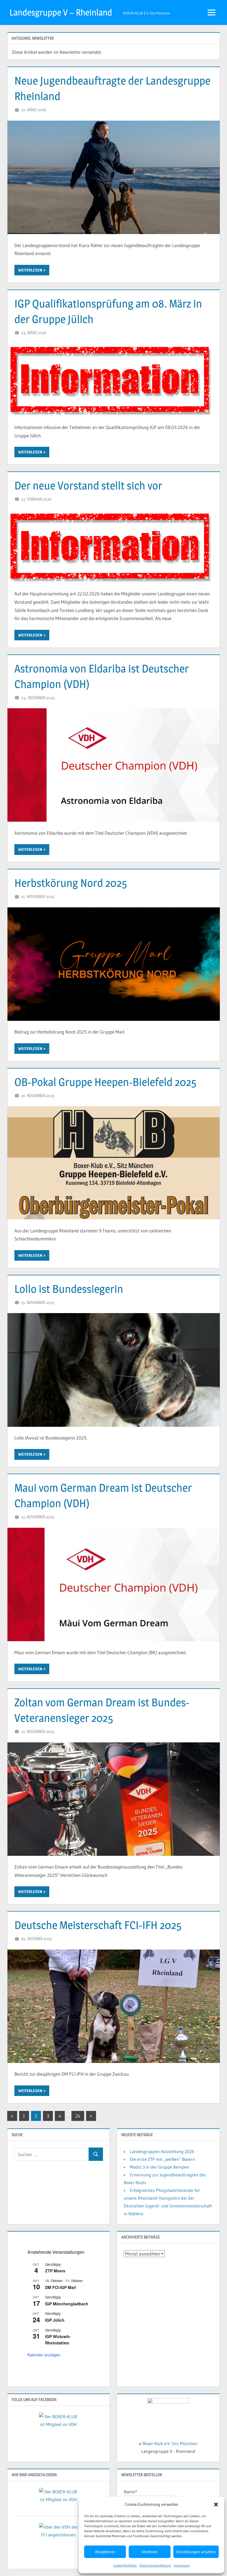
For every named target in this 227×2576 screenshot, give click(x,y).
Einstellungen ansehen (196, 2552)
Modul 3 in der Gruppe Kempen (159, 2167)
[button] (216, 2504)
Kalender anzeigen (44, 2355)
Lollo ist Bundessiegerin (69, 1289)
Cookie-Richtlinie (125, 2565)
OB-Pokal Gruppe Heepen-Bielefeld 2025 (105, 1082)
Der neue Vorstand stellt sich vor (88, 485)
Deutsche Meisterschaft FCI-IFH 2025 (98, 1925)
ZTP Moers (55, 2271)
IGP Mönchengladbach (67, 2304)
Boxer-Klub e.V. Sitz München (170, 2443)
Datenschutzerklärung (155, 2565)
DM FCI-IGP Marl (60, 2287)
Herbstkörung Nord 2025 (71, 883)
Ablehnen (150, 2552)
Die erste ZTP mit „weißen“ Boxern (162, 2159)
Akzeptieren (105, 2552)
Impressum (182, 2565)
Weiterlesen (30, 270)
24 (78, 2116)
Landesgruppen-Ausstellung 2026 (162, 2151)
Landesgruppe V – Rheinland (61, 12)
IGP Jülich (55, 2320)
